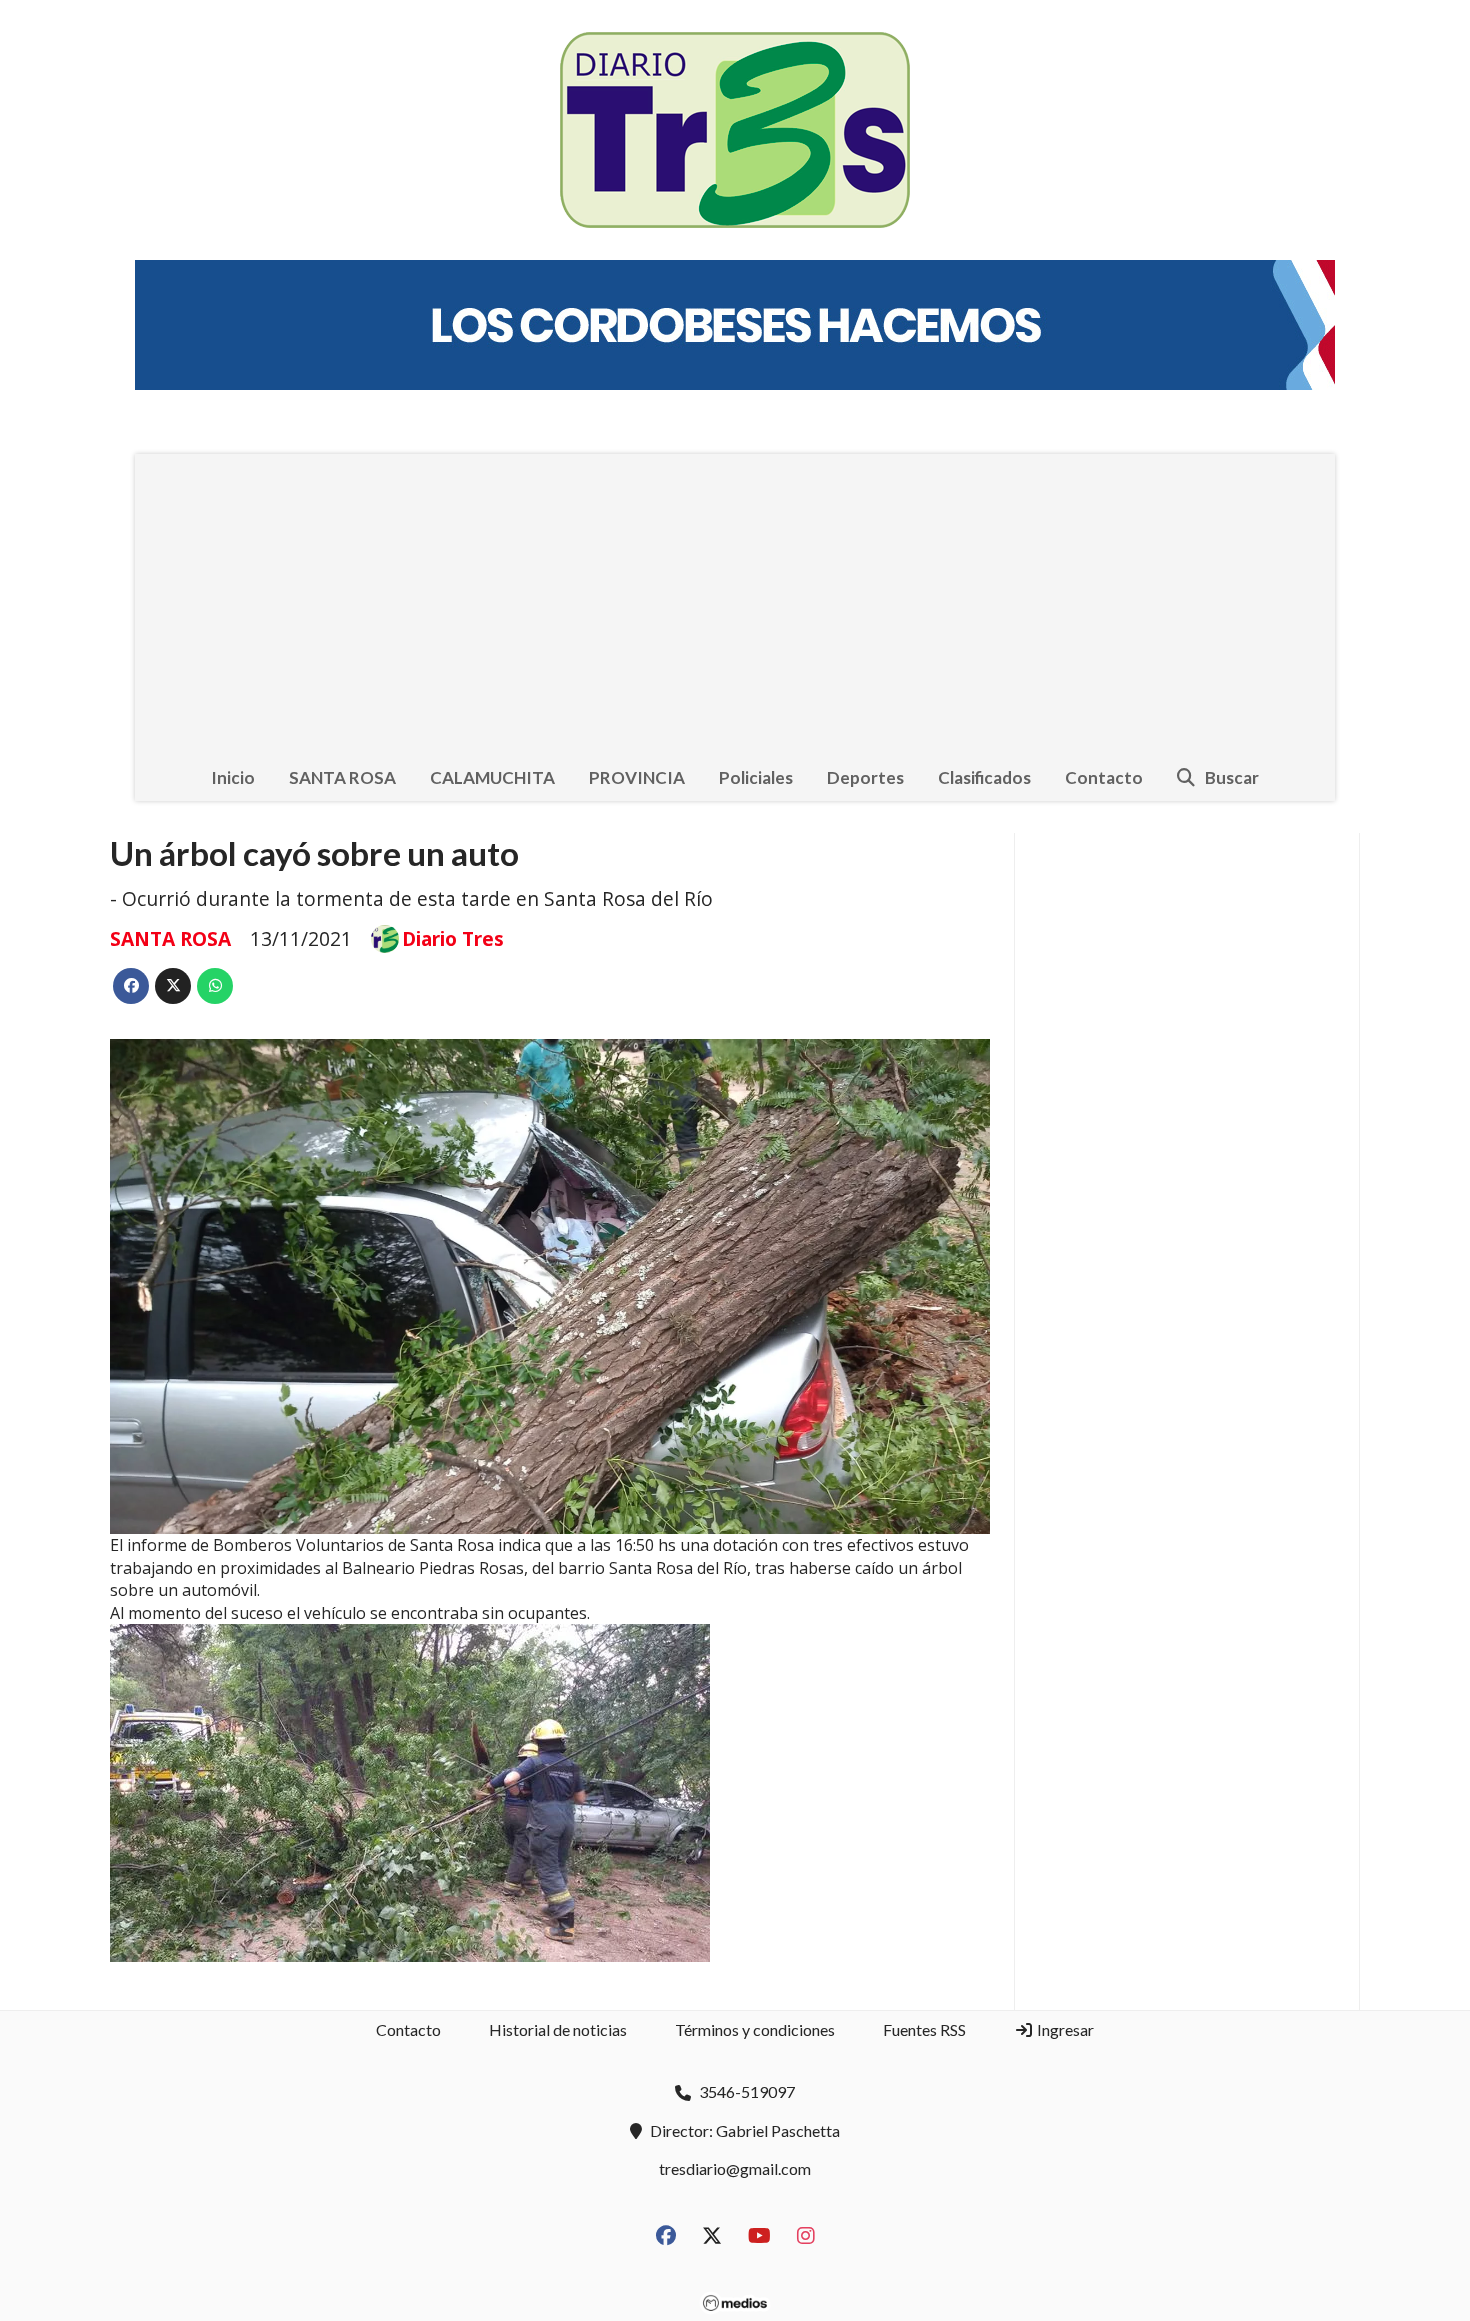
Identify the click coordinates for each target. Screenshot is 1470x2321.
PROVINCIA (637, 777)
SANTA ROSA (342, 777)
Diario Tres (453, 939)
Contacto (1104, 777)
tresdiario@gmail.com (735, 2168)
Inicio (233, 777)
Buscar (1232, 777)
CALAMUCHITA (492, 777)
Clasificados (984, 777)
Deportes (865, 777)
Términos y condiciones (755, 2029)
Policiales (756, 777)
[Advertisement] (735, 604)
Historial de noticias (558, 2029)
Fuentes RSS (924, 2029)
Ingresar (1064, 2029)
